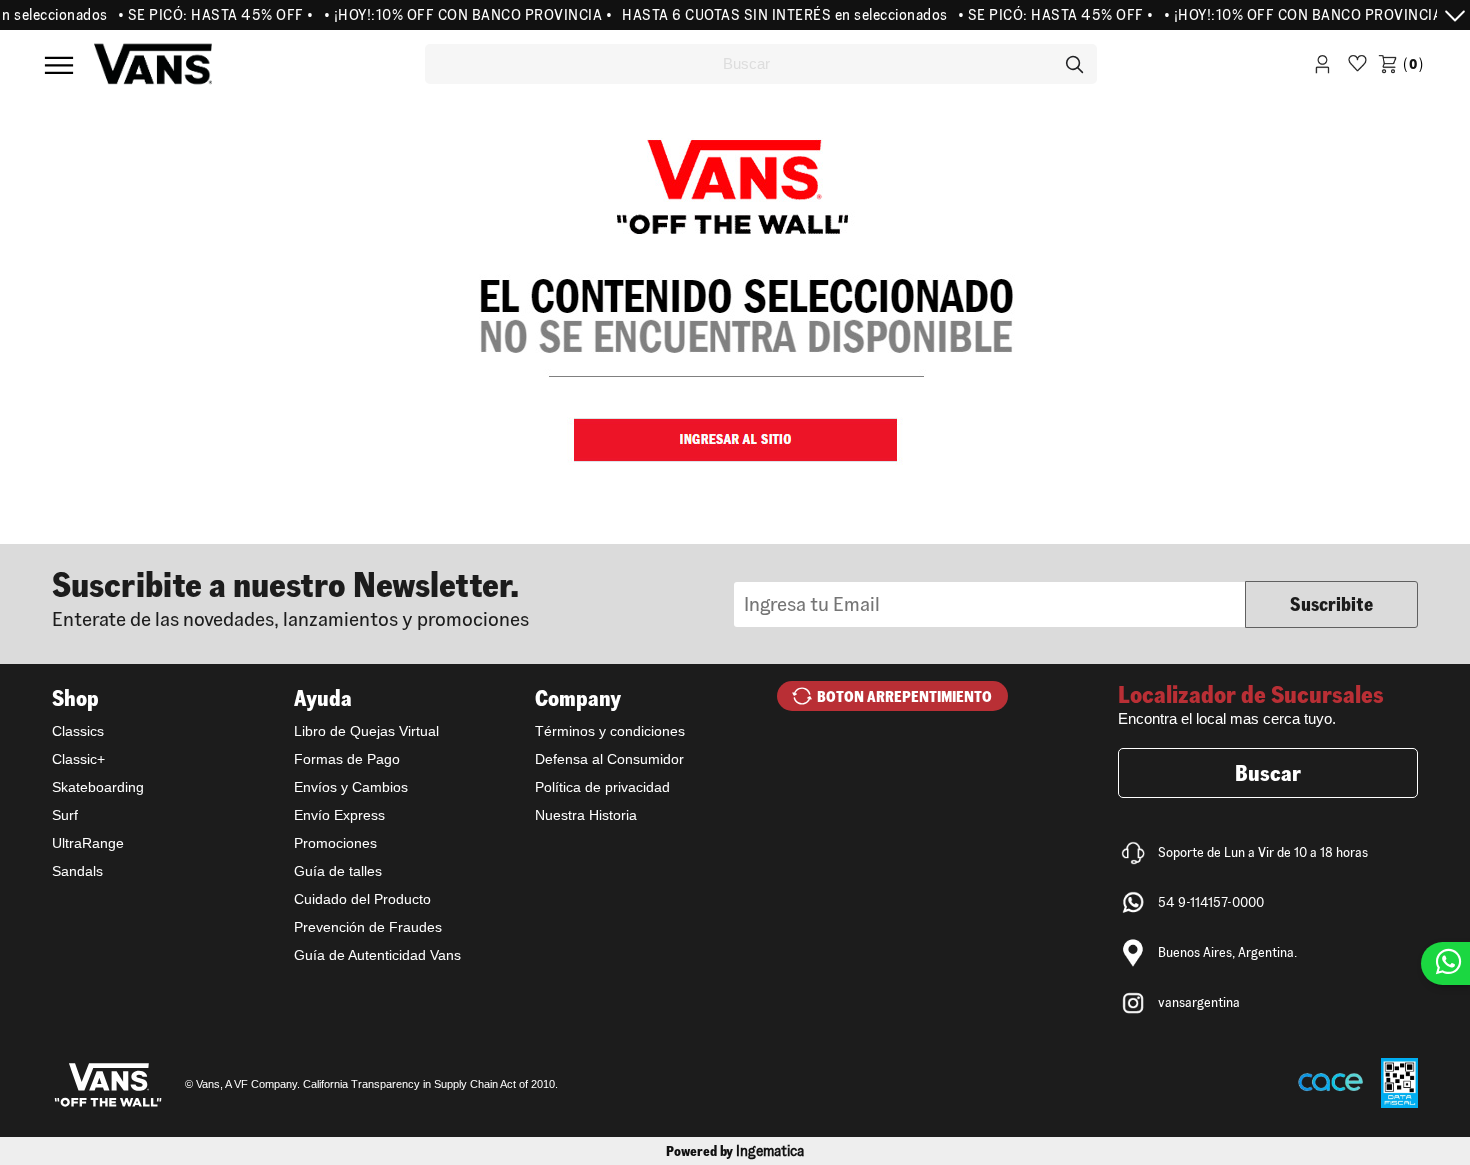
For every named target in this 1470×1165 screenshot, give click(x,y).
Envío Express (339, 815)
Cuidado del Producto (362, 899)
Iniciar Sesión (1322, 67)
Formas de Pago (347, 759)
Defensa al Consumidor (609, 759)
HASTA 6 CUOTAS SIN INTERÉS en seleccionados (771, 15)
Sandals (77, 871)
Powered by (735, 1151)
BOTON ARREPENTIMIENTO (904, 696)
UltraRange (88, 843)
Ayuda (323, 698)
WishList (1357, 67)
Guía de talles (338, 871)
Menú (59, 65)
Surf (65, 815)
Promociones (335, 843)
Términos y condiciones (610, 731)
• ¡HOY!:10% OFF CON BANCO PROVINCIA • (454, 15)
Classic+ (78, 759)
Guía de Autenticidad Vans (377, 955)
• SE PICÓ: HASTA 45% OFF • (202, 15)
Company (578, 698)
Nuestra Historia (586, 815)
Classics (78, 731)
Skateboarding (98, 787)
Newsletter (393, 597)
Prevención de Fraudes (368, 927)
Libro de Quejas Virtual (366, 731)
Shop (75, 698)
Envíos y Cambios (351, 787)
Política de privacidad (602, 787)
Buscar (1268, 773)
